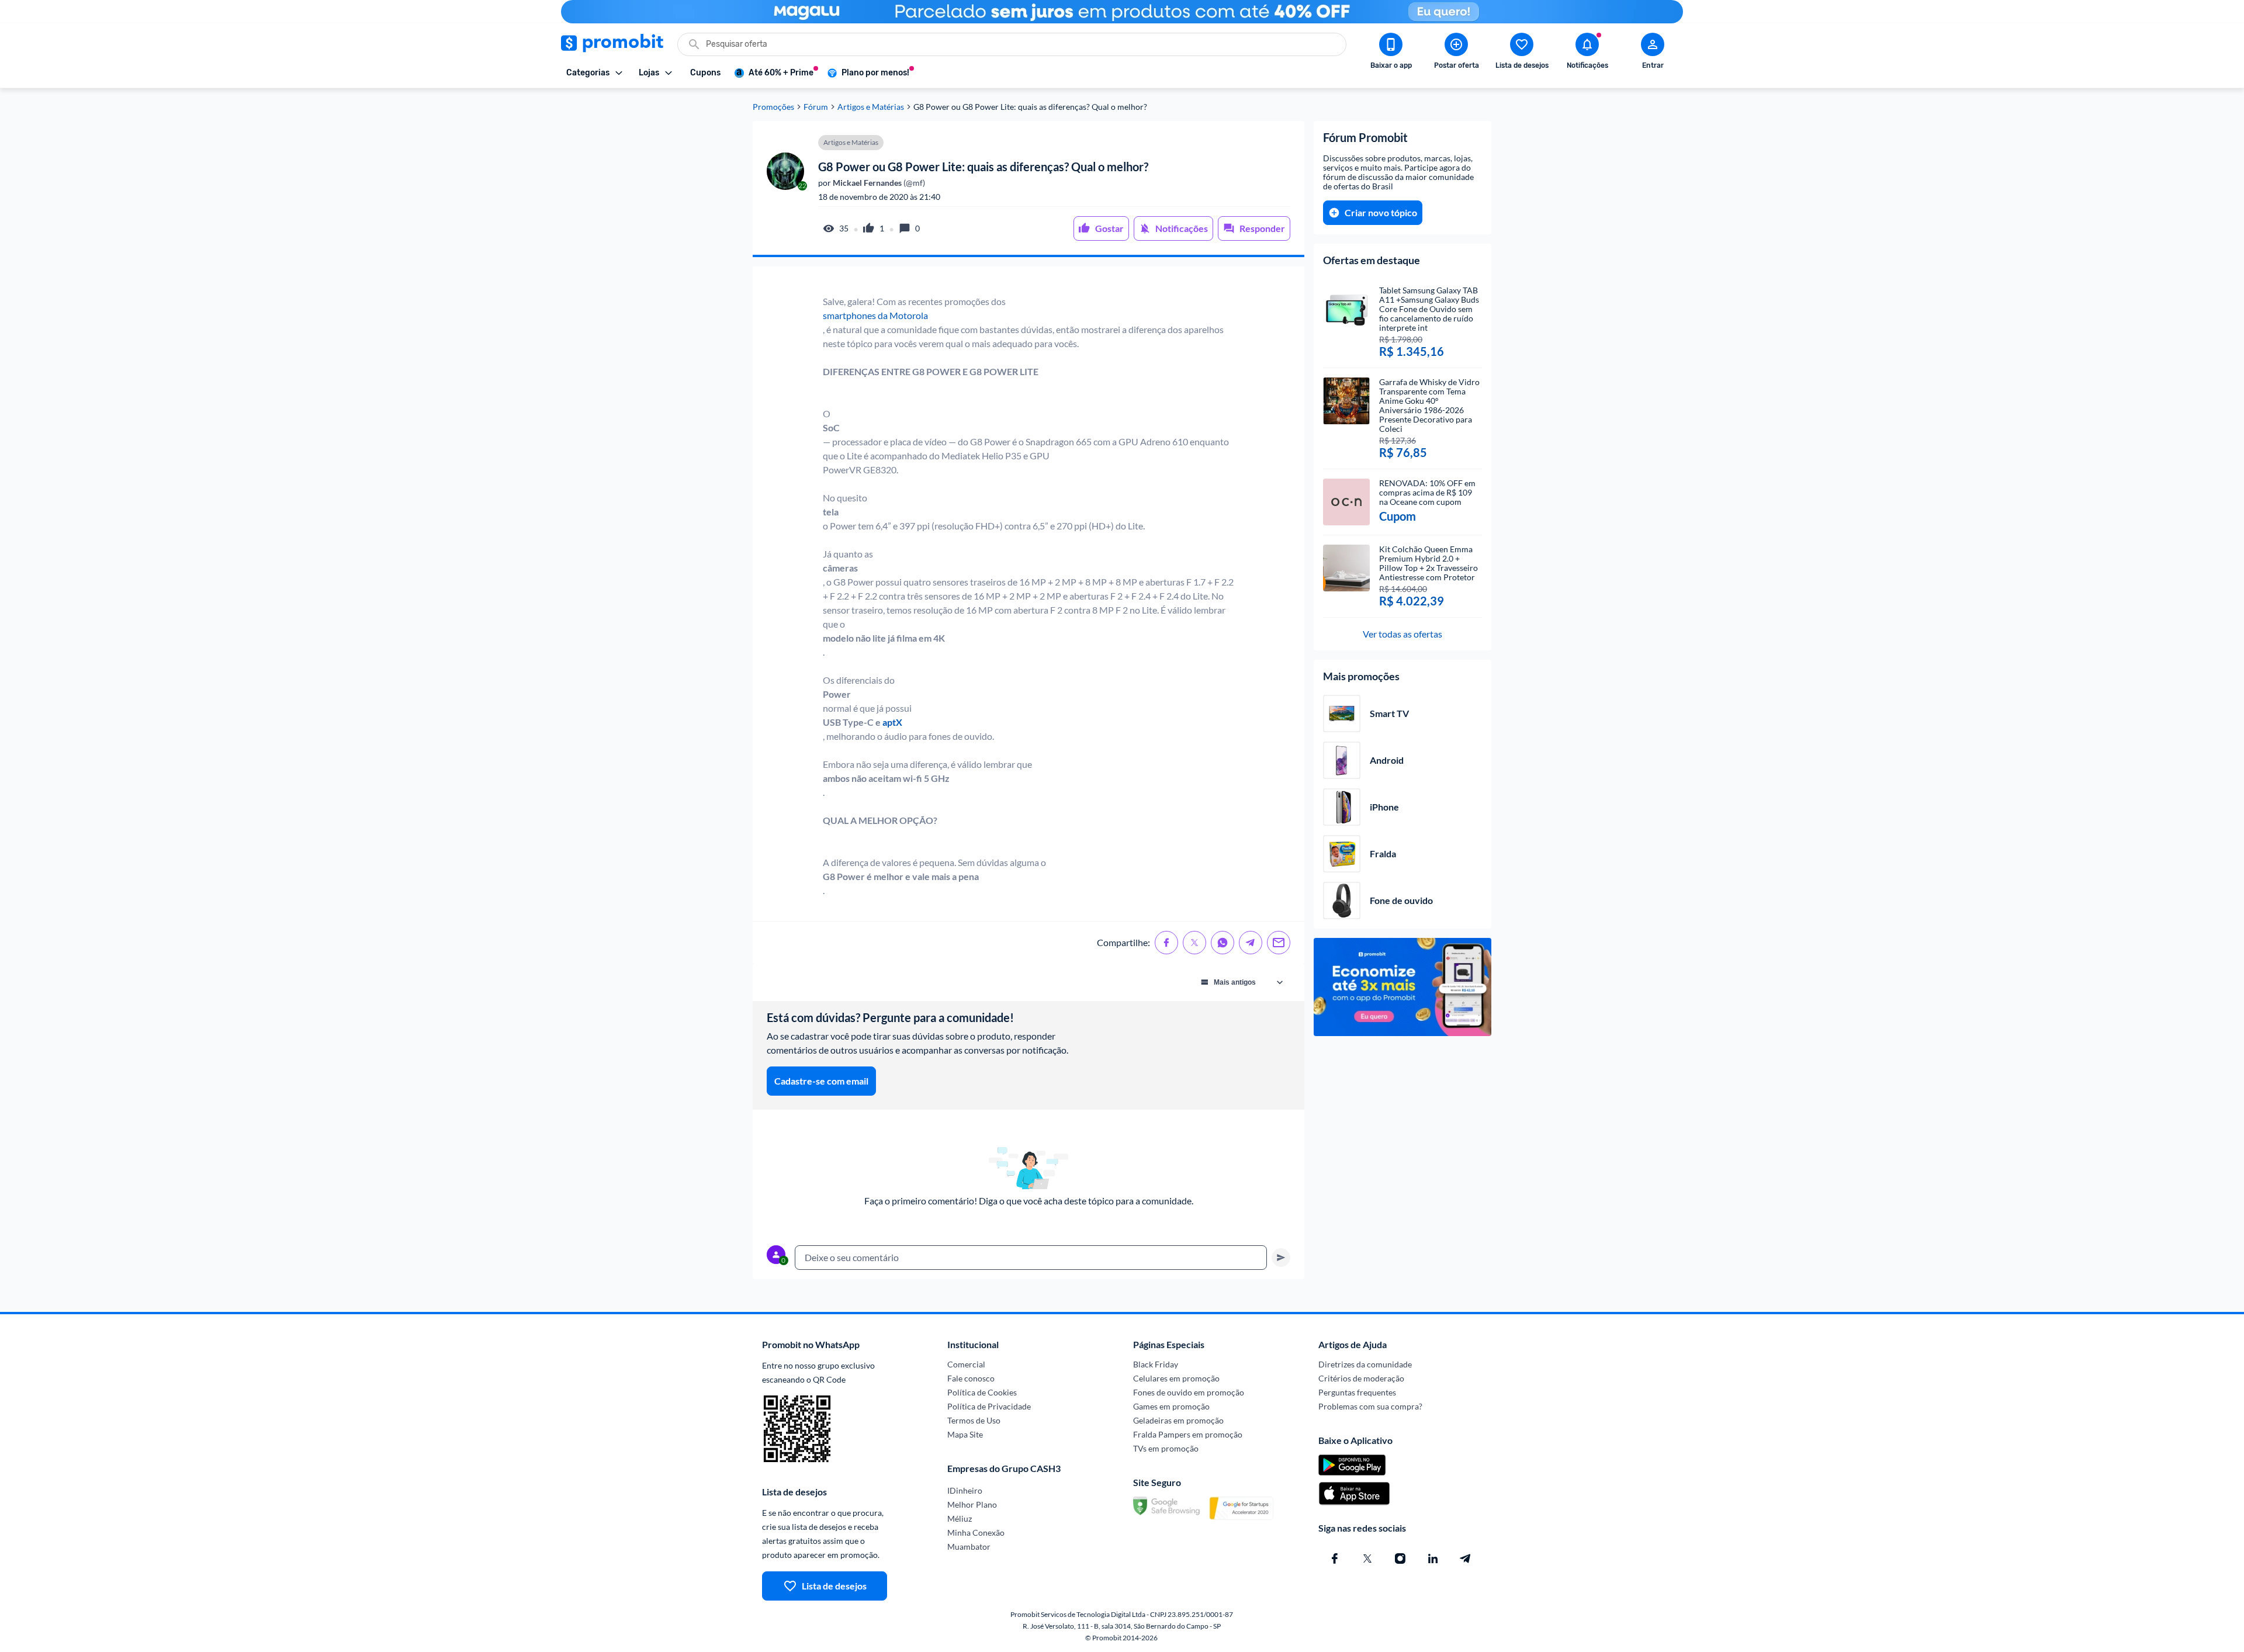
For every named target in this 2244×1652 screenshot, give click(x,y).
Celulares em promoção (1176, 1378)
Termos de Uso (974, 1420)
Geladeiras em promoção (1178, 1420)
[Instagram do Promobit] (1400, 1559)
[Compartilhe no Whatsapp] (1223, 943)
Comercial (966, 1364)
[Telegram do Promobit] (1466, 1559)
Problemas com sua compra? (1370, 1406)
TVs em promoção (1166, 1448)
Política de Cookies (982, 1392)
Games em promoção (1171, 1406)
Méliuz (960, 1518)
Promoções (773, 107)
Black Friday (1156, 1364)
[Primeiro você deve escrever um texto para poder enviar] (1281, 1258)
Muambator (969, 1547)
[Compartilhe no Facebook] (1166, 943)
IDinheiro (965, 1490)
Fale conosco (971, 1378)
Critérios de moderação (1361, 1378)
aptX (892, 722)
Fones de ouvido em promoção (1189, 1392)
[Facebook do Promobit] (1335, 1559)
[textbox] (1031, 1258)
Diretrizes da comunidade (1365, 1364)
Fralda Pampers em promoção (1188, 1434)
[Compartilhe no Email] (1279, 943)
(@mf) (878, 183)
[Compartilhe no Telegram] (1251, 943)
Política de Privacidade (989, 1406)
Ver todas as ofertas (1402, 634)
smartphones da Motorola (875, 315)
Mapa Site (965, 1434)
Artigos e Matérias (871, 107)
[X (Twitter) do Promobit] (1367, 1559)
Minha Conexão (976, 1532)
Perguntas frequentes (1357, 1392)
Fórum (816, 107)
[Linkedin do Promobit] (1433, 1559)
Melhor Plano (972, 1504)
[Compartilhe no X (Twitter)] (1194, 943)
